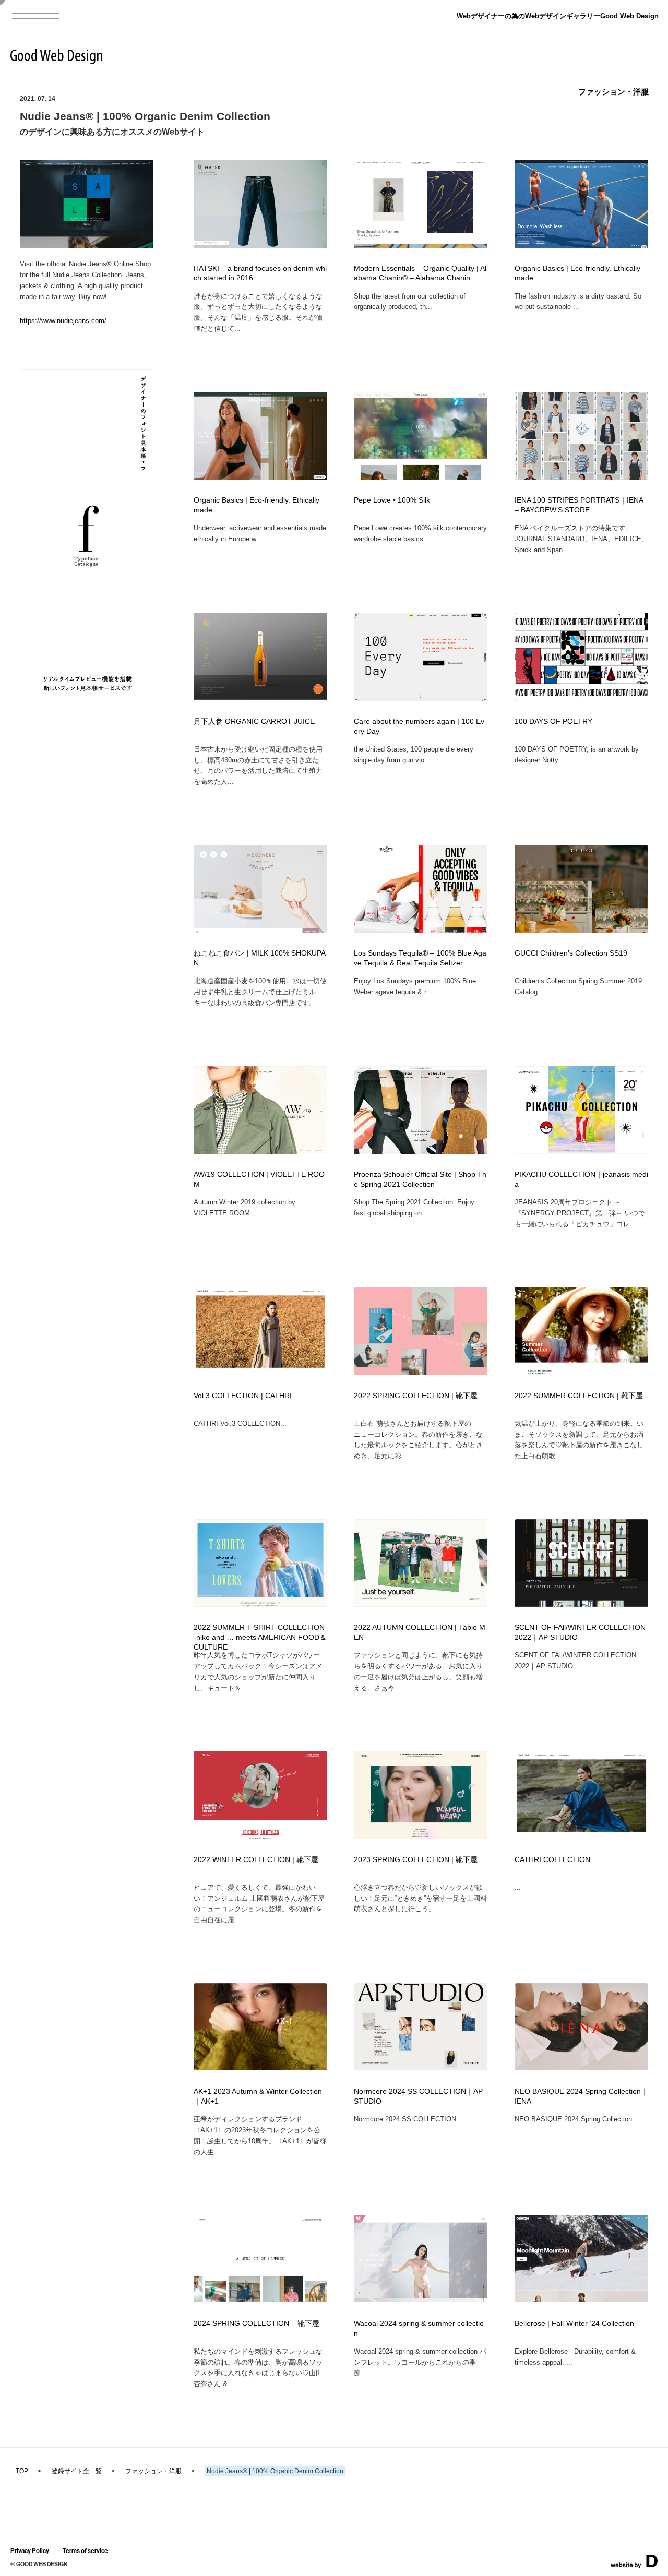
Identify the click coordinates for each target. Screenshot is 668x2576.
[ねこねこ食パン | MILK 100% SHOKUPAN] (260, 930)
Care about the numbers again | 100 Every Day (419, 726)
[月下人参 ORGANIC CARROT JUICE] (260, 696)
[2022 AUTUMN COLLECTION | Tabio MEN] (421, 1603)
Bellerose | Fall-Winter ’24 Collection (574, 2324)
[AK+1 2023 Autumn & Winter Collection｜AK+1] (260, 2067)
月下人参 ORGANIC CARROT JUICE (254, 721)
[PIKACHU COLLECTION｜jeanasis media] (581, 1150)
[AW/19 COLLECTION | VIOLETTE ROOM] (260, 1151)
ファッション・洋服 (613, 92)
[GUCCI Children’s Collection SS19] (581, 930)
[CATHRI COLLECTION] (581, 1836)
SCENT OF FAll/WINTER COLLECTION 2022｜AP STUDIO (580, 1632)
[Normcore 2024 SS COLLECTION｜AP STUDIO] (421, 2067)
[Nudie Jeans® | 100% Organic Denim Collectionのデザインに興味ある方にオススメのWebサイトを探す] (87, 245)
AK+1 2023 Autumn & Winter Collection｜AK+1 (258, 2096)
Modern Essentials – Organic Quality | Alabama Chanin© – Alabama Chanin (420, 273)
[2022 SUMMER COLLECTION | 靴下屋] (581, 1372)
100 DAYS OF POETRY (553, 721)
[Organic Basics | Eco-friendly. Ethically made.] (260, 477)
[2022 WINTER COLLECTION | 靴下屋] (260, 1836)
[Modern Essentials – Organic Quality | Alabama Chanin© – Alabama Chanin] (421, 245)
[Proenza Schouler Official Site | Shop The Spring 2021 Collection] (421, 1152)
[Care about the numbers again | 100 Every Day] (421, 698)
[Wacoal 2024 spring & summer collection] (421, 2299)
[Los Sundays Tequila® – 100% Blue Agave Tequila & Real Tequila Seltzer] (421, 929)
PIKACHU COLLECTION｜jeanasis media (581, 1179)
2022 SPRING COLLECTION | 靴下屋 (416, 1396)
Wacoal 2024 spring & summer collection (419, 2329)
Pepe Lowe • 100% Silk (392, 500)
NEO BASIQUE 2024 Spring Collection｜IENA (581, 2096)
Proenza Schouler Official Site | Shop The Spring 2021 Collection (420, 1179)
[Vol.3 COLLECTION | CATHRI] (260, 1372)
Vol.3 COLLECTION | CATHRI (243, 1396)
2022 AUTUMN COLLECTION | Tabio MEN (420, 1632)
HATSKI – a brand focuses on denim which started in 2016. (260, 273)
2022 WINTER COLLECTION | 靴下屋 (256, 1860)
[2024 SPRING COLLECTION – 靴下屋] (260, 2299)
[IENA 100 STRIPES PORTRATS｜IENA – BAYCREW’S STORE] (581, 477)
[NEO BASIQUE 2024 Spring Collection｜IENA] (581, 2067)
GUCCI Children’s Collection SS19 (571, 953)
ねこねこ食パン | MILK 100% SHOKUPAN (260, 958)
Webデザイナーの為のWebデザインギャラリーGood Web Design (558, 16)
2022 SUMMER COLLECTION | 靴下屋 (579, 1396)
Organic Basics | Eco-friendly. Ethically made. (577, 273)
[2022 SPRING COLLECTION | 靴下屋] (421, 1372)
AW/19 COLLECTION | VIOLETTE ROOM (259, 1179)
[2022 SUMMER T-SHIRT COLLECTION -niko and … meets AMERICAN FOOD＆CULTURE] (260, 1603)
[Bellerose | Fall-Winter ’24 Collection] (581, 2299)
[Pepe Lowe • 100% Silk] (421, 477)
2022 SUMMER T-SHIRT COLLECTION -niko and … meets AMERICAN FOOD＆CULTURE (260, 1637)
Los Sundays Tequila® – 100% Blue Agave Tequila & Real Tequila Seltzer (420, 958)
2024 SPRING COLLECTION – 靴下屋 (257, 2324)
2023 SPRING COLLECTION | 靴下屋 (416, 1860)
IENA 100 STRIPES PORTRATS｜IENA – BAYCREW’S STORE (579, 505)
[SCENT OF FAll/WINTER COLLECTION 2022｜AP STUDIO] (581, 1603)
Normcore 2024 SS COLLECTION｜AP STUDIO (418, 2096)
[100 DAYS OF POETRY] (581, 698)
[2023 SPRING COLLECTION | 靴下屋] (421, 1836)
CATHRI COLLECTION (552, 1860)
